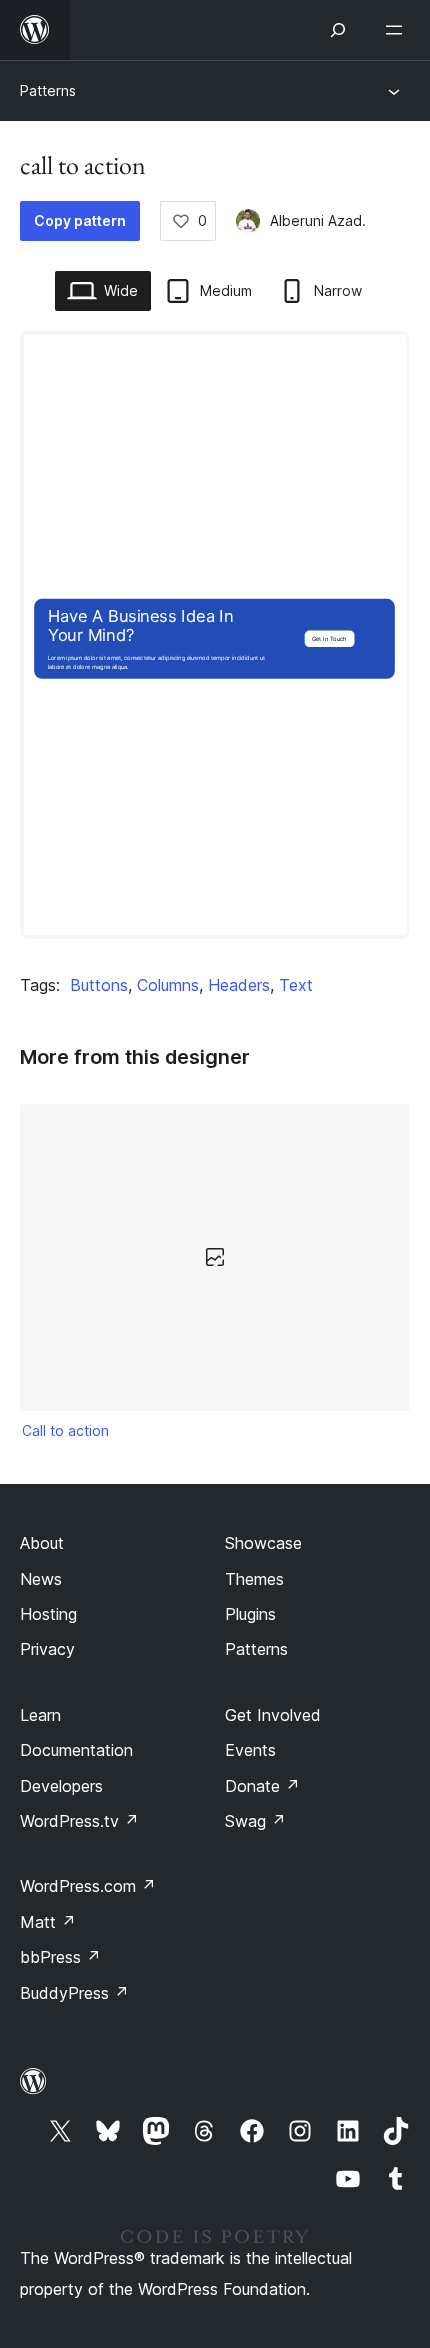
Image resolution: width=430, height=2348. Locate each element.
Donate (262, 1786)
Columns (168, 985)
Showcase (263, 1543)
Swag (255, 1821)
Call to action (65, 1430)
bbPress (60, 1957)
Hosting (48, 1614)
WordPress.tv (79, 1821)
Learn (40, 1715)
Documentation (76, 1750)
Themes (254, 1579)
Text (296, 985)
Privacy (47, 1649)
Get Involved (273, 1715)
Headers (239, 985)
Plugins (250, 1614)
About (42, 1543)
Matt (48, 1922)
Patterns (48, 90)
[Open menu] (398, 30)
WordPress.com (88, 1886)
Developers (61, 1786)
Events (250, 1750)
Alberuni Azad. (318, 220)
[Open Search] (338, 30)
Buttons (99, 985)
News (41, 1579)
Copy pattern (80, 220)
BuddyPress (74, 1993)
